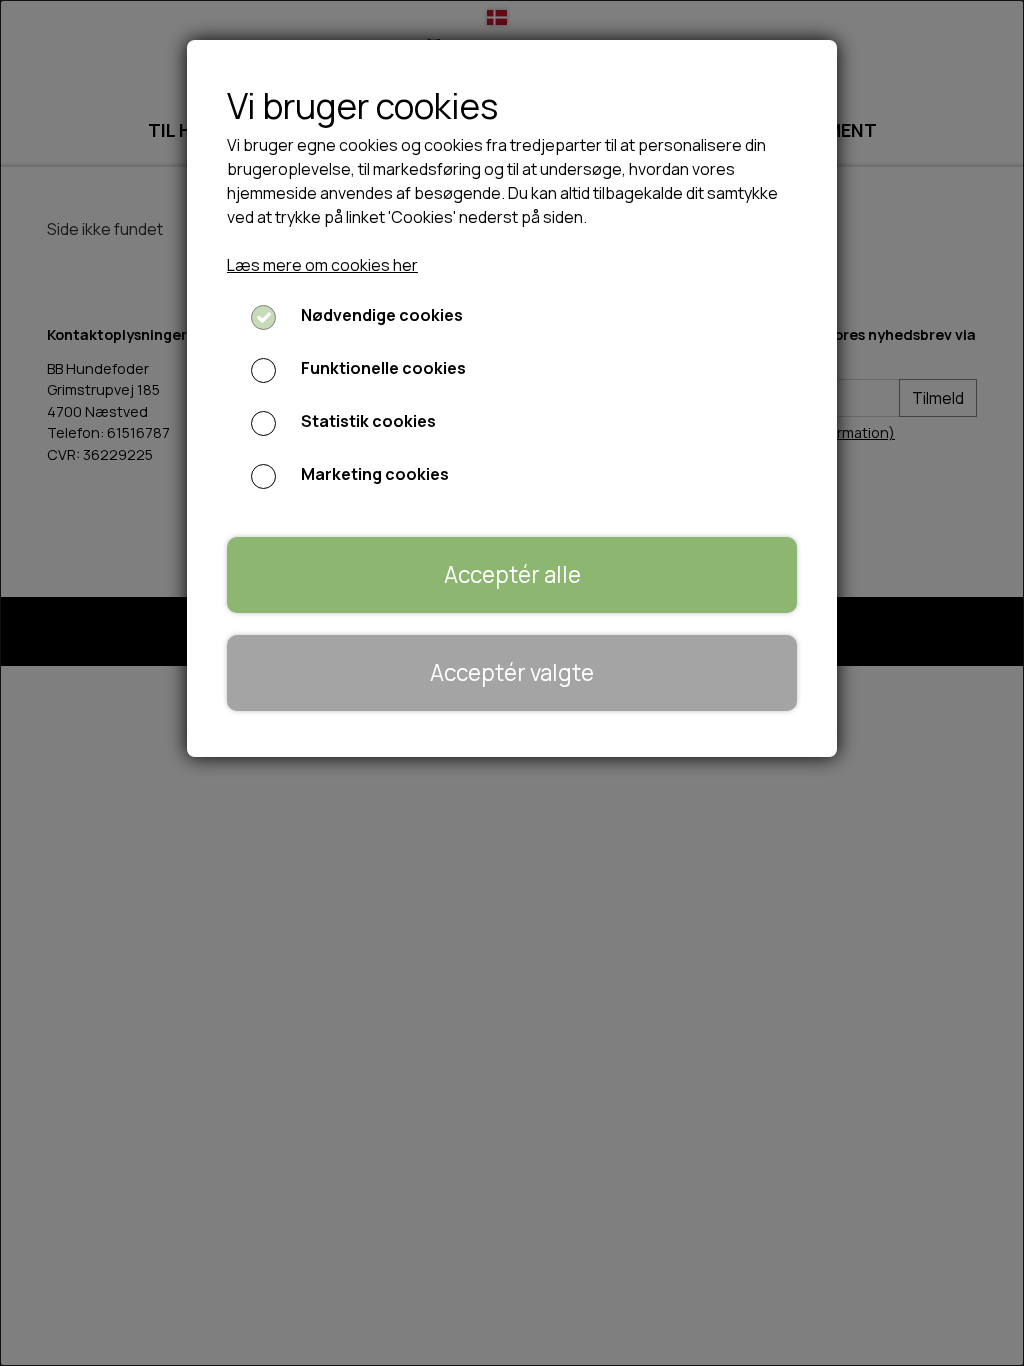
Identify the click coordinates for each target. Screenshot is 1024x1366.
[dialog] (512, 683)
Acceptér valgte (512, 672)
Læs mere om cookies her (322, 265)
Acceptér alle (512, 574)
